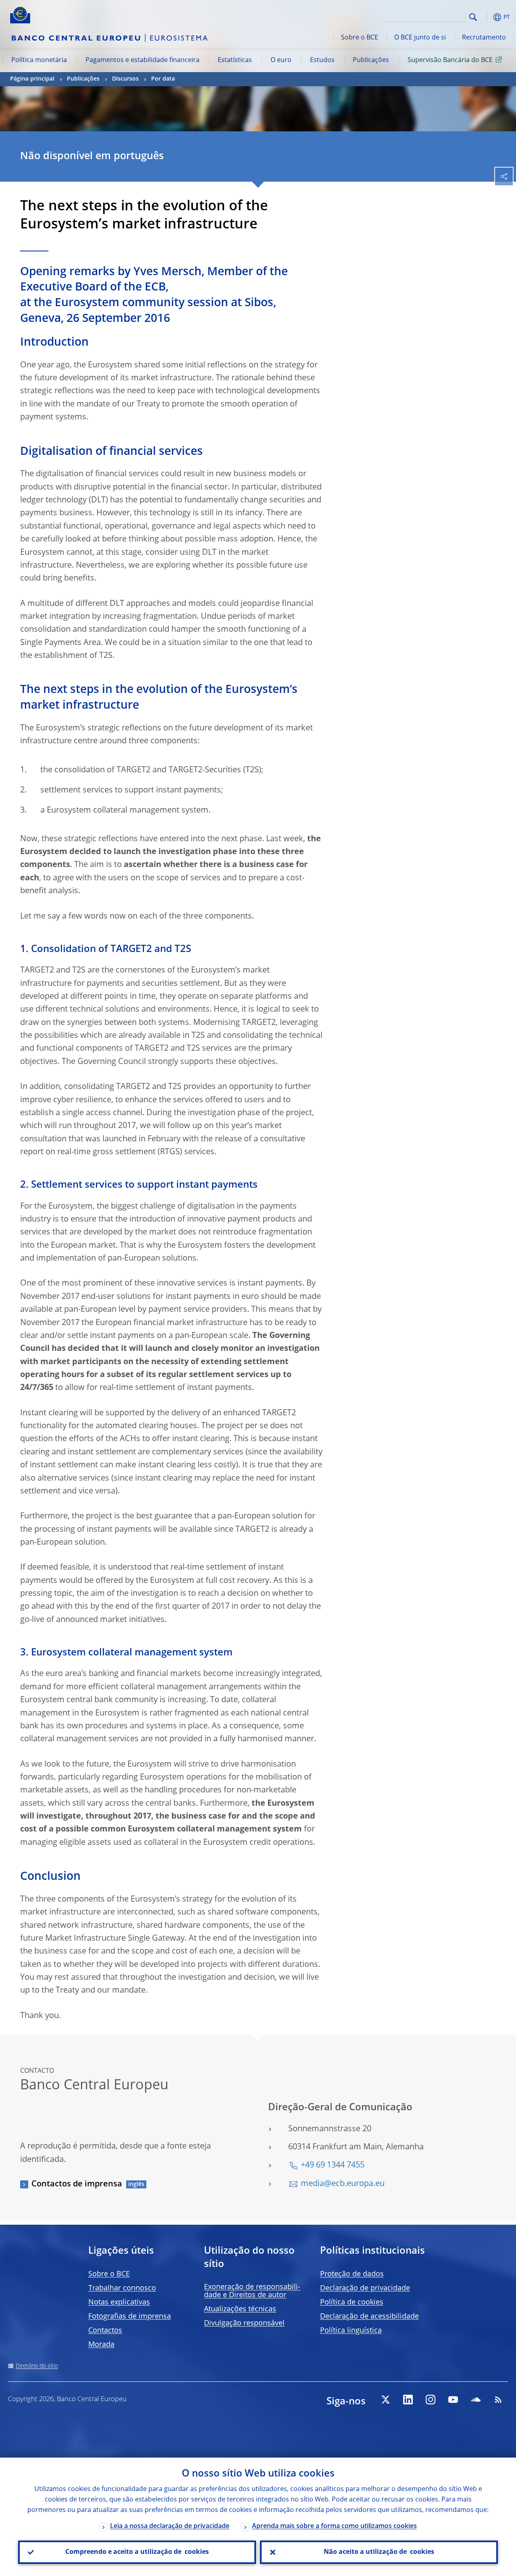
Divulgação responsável (244, 2323)
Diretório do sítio (37, 2366)
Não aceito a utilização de (379, 2552)
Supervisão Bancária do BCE (450, 60)
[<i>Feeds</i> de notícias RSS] (498, 2400)
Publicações (371, 60)
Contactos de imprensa (77, 2184)
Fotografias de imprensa (130, 2317)
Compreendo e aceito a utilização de (137, 2552)
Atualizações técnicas (240, 2309)
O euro (281, 60)
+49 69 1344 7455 (333, 2165)
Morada (101, 2345)
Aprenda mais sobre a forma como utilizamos (334, 2526)
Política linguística (351, 2331)
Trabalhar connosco (122, 2288)
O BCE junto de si (420, 38)
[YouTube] (453, 2400)
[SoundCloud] (476, 2400)
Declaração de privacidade (365, 2288)
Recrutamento (484, 38)
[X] (385, 2400)
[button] (486, 17)
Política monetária (39, 60)
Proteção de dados (352, 2274)
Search (473, 17)
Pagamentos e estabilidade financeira (143, 60)
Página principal (32, 79)
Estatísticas (235, 60)
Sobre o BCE (360, 38)
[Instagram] (431, 2400)
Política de (352, 2302)
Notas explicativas (119, 2302)
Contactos (105, 2331)
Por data (163, 79)
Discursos (125, 79)
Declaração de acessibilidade (369, 2317)
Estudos (322, 60)
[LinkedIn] (408, 2400)
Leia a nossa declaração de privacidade (170, 2526)
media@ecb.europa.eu (343, 2184)
